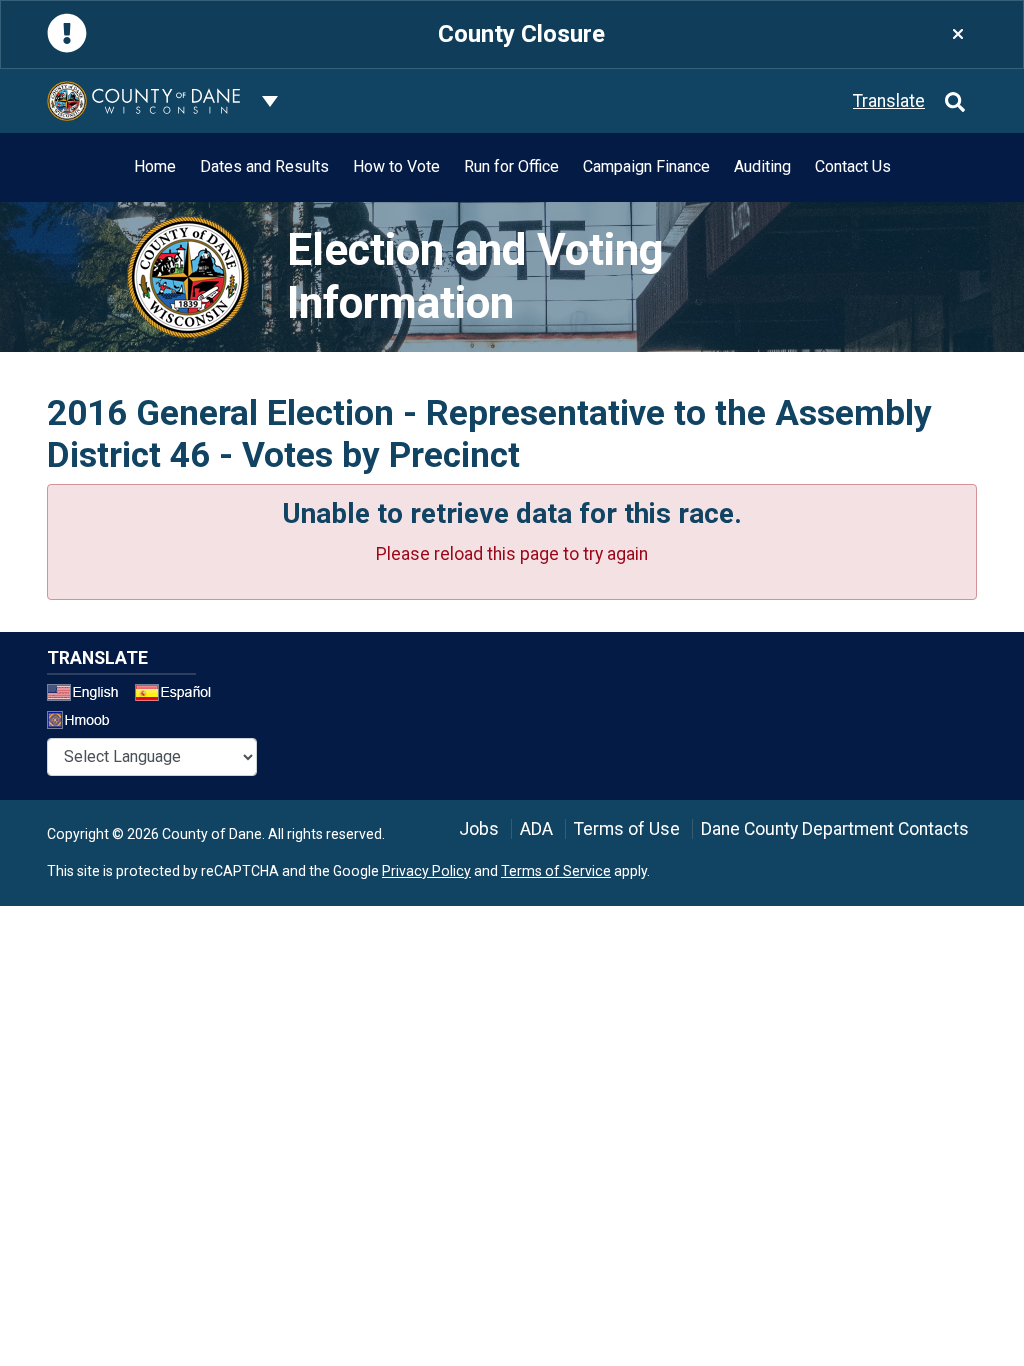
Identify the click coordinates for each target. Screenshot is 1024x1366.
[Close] (958, 34)
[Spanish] (177, 695)
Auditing (762, 166)
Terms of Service (556, 871)
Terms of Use (627, 829)
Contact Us (853, 166)
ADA (536, 829)
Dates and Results (264, 166)
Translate (889, 101)
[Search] (955, 101)
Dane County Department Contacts (835, 829)
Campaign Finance (646, 166)
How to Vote (396, 166)
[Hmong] (85, 722)
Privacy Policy (426, 871)
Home (155, 166)
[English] (89, 695)
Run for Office (511, 166)
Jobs (479, 829)
